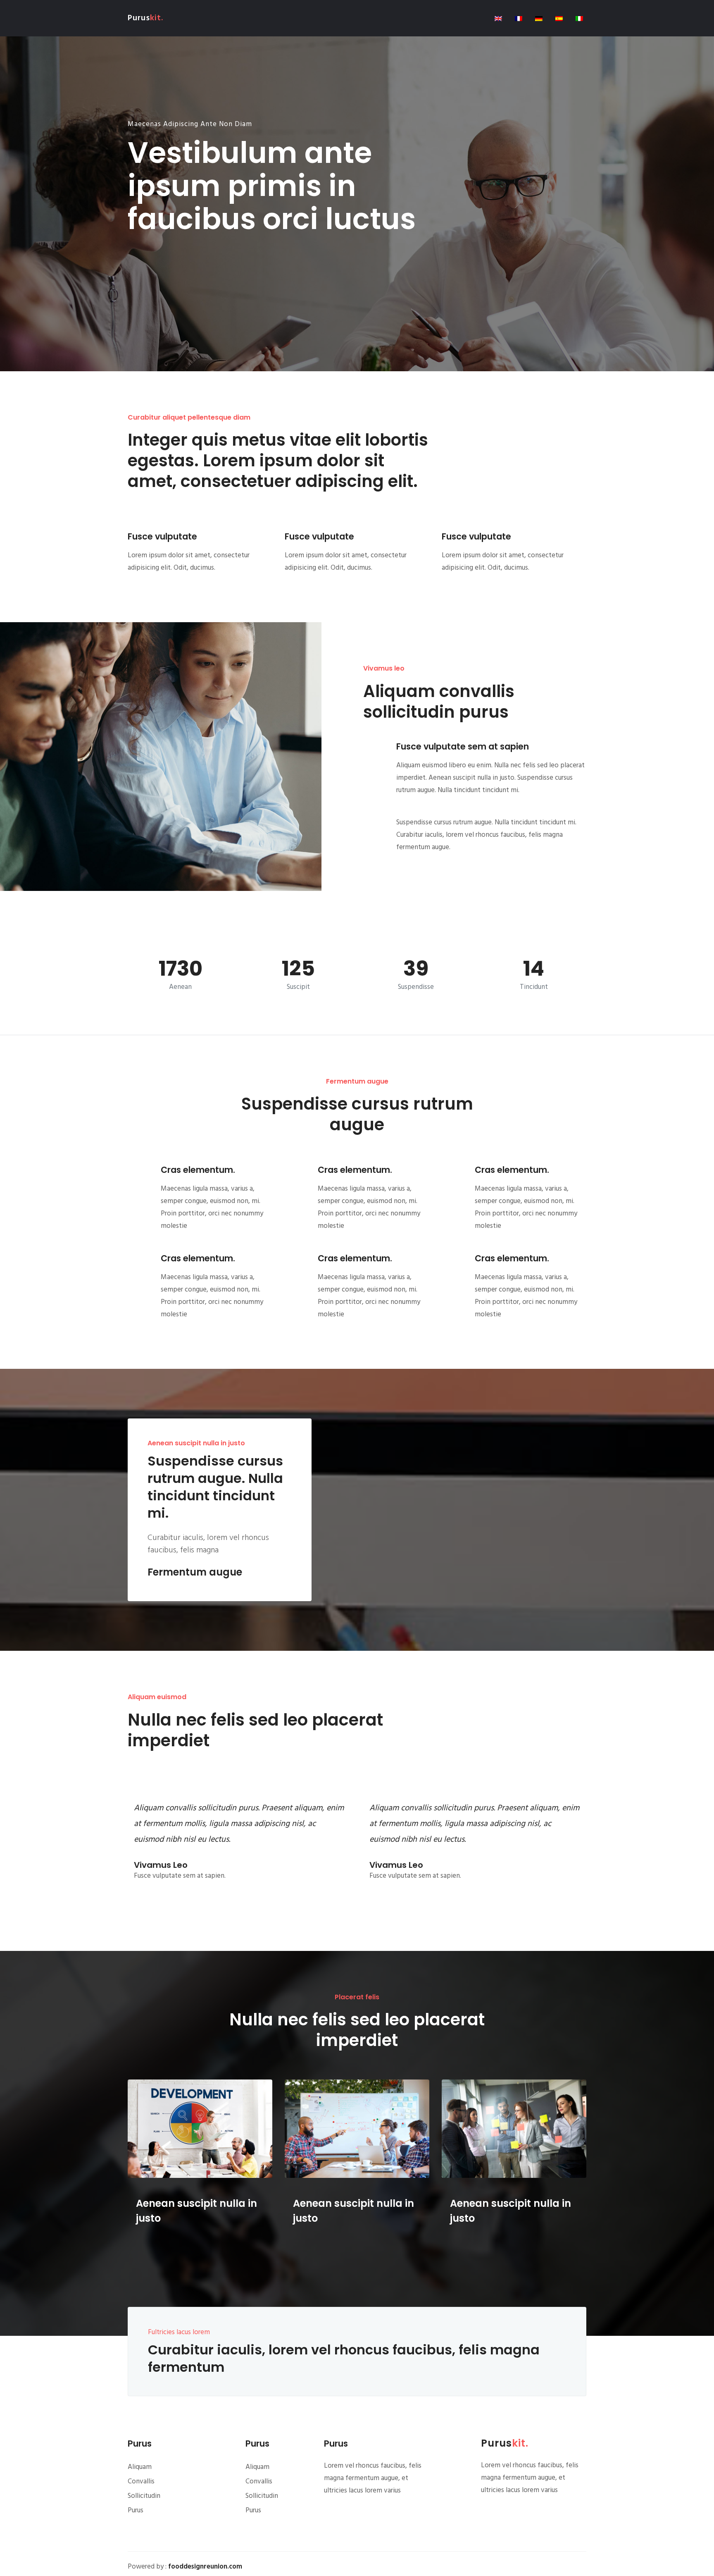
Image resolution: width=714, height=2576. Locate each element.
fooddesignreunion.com (205, 2567)
